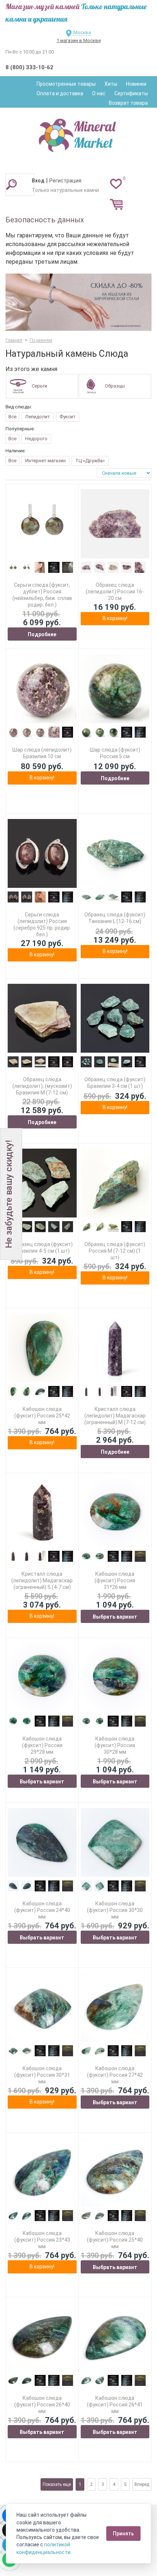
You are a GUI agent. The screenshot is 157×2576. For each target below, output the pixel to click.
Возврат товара (128, 103)
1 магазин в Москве (79, 40)
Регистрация (65, 181)
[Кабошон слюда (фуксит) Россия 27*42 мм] (115, 2007)
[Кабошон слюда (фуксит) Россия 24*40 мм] (42, 1843)
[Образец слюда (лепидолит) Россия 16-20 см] (115, 524)
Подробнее (42, 634)
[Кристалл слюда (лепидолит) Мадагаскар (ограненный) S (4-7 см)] (42, 1513)
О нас (99, 93)
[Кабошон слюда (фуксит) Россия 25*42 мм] (42, 1348)
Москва (82, 32)
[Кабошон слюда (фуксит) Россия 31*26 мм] (115, 1513)
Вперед (142, 2484)
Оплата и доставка (60, 93)
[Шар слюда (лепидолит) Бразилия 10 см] (42, 689)
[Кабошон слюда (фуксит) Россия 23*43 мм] (42, 2172)
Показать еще (57, 2484)
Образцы (115, 386)
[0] (116, 184)
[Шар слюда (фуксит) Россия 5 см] (115, 689)
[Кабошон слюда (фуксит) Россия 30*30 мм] (115, 1843)
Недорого (36, 439)
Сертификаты (131, 93)
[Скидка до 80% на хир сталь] (78, 302)
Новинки (136, 84)
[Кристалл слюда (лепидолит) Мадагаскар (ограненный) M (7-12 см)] (115, 1348)
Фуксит (68, 417)
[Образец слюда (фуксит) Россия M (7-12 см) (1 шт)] (115, 1183)
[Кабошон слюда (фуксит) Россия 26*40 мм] (42, 2337)
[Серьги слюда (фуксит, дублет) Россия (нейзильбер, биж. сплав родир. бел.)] (42, 524)
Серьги (39, 386)
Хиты (111, 84)
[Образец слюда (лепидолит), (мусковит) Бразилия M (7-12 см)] (42, 1018)
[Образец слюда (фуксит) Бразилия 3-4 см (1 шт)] (115, 1018)
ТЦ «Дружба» (90, 461)
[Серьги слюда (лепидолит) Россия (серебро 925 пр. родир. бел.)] (42, 854)
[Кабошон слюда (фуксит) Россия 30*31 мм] (42, 2007)
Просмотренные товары (66, 84)
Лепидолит (38, 417)
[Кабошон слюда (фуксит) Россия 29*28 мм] (42, 1678)
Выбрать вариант (115, 1617)
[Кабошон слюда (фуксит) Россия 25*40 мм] (115, 2172)
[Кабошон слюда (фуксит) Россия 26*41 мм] (115, 2337)
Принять (123, 2534)
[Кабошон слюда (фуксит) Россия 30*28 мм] (115, 1678)
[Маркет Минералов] (78, 133)
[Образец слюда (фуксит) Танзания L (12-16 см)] (115, 854)
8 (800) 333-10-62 (29, 67)
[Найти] (11, 184)
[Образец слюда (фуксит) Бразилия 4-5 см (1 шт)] (42, 1183)
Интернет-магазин (45, 461)
